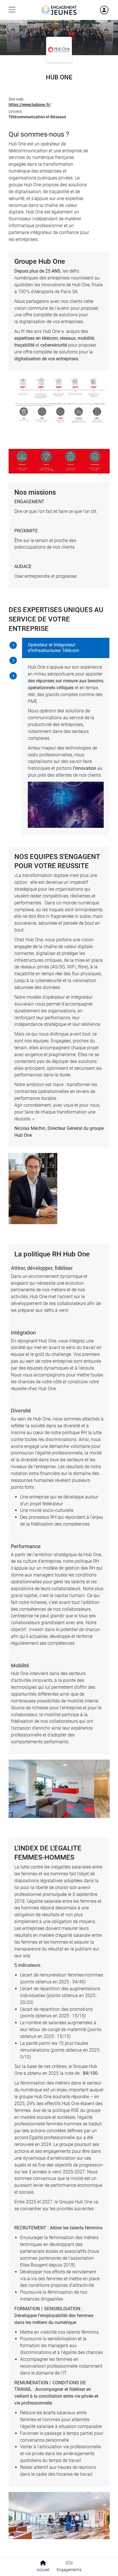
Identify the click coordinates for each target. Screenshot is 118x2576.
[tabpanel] (66, 736)
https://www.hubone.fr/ (30, 105)
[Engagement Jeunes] (59, 10)
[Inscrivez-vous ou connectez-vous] (97, 10)
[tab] (13, 646)
